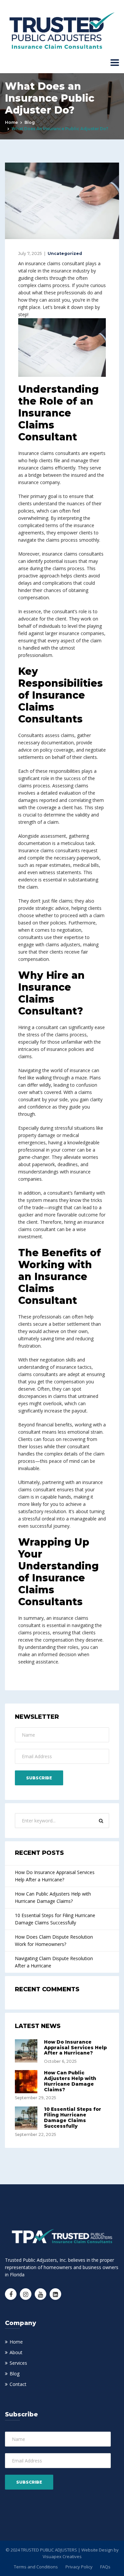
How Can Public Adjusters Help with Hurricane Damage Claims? (53, 1897)
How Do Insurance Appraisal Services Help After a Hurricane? (55, 1876)
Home (11, 122)
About (16, 2352)
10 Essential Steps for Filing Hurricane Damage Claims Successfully (55, 1919)
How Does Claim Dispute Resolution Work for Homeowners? (54, 1940)
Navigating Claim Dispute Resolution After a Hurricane (54, 1962)
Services (18, 2363)
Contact (18, 2384)
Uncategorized (65, 253)
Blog (30, 122)
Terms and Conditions (36, 2567)
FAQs (105, 2567)
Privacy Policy (79, 2567)
